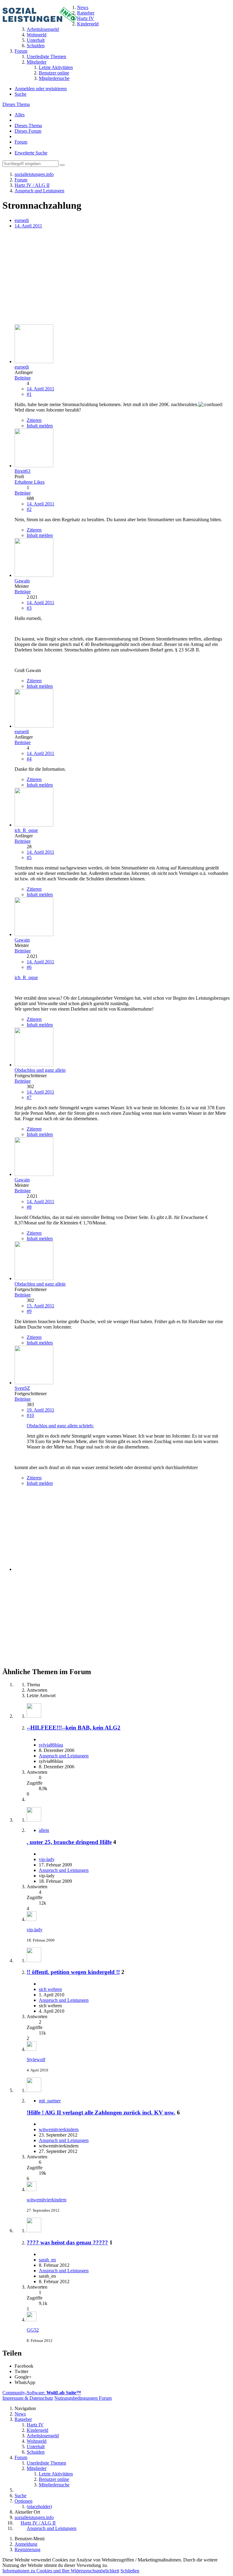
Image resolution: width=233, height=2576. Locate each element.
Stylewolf (36, 2059)
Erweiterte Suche (31, 153)
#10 (30, 1415)
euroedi (22, 220)
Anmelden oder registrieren (41, 89)
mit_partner (50, 2101)
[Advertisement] (116, 277)
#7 (29, 1097)
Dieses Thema (16, 104)
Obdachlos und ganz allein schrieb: (60, 1426)
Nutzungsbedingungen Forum (83, 2398)
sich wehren (50, 1989)
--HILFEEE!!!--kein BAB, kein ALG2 (74, 1728)
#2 (29, 509)
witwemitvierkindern (59, 2129)
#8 (29, 1207)
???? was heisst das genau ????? (67, 2242)
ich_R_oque (26, 977)
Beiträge (23, 378)
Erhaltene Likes (30, 482)
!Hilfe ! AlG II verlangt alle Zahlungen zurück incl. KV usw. (101, 2112)
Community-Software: (42, 2393)
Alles (20, 115)
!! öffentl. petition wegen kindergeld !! (73, 1972)
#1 (29, 394)
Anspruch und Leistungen (64, 1756)
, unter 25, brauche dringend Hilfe (69, 1842)
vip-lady (47, 1859)
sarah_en (47, 2260)
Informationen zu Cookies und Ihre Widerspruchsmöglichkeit (61, 2571)
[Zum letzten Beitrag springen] (32, 1919)
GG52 (33, 2330)
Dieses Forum (28, 131)
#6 (29, 967)
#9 (29, 1311)
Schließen (130, 2571)
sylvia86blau (51, 1745)
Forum (21, 142)
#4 (29, 759)
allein (44, 1830)
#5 (29, 858)
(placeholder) (39, 2506)
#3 (29, 608)
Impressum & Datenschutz (28, 2398)
